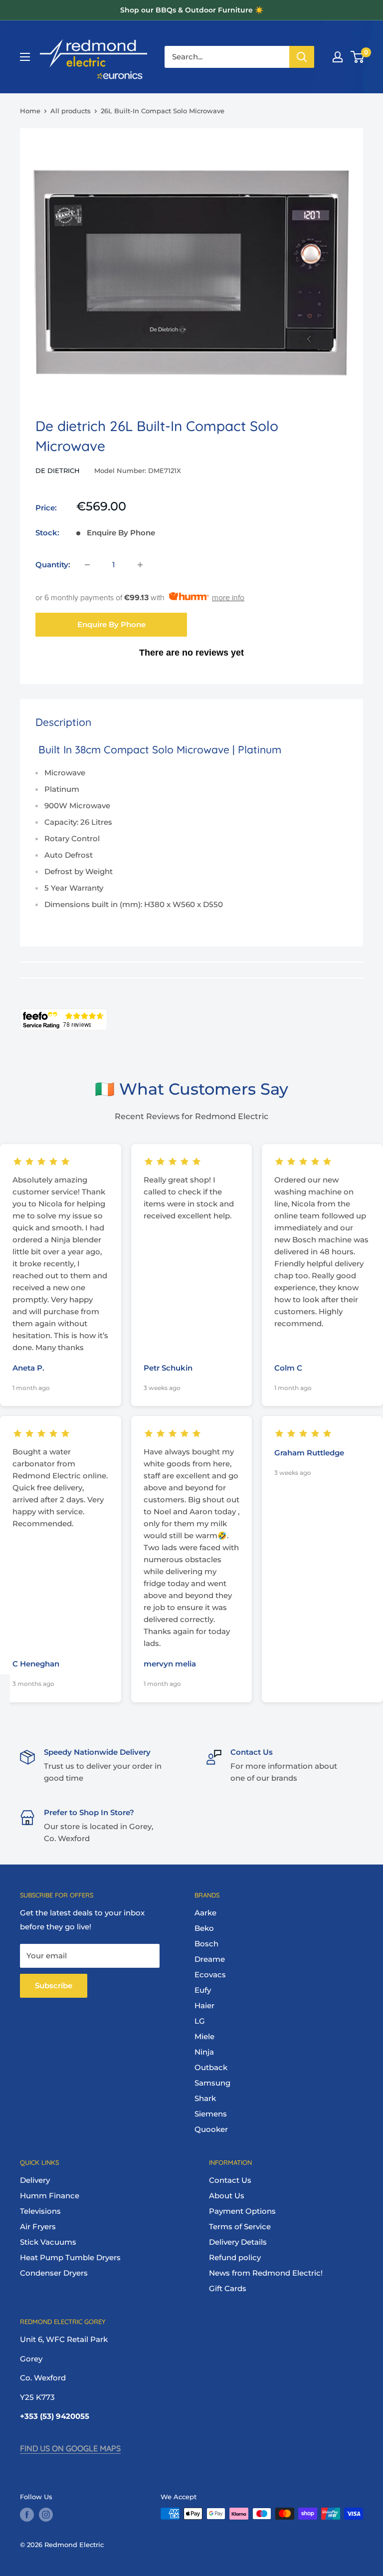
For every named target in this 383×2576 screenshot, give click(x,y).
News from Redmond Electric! (266, 2273)
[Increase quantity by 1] (140, 565)
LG (200, 2021)
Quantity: (53, 565)
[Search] (302, 57)
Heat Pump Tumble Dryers (70, 2257)
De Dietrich (58, 470)
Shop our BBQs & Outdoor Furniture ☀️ (192, 10)
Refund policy (235, 2257)
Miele (204, 2036)
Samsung (212, 2083)
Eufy (203, 1990)
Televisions (40, 2211)
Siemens (211, 2114)
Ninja (204, 2052)
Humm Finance (50, 2196)
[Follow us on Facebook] (27, 2515)
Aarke (205, 1913)
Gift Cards (228, 2288)
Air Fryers (38, 2226)
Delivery (35, 2180)
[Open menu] (25, 57)
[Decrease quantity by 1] (87, 565)
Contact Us (230, 2180)
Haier (204, 2005)
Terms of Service (240, 2226)
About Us (227, 2196)
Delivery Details (238, 2242)
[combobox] (227, 57)
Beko (204, 1928)
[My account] (338, 57)
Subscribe (54, 1986)
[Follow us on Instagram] (46, 2515)
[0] (358, 57)
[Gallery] (191, 268)
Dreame (210, 1959)
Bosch (206, 1944)
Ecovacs (210, 1975)
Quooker (211, 2129)
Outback (211, 2067)
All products (71, 111)
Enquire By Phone (111, 624)
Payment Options (242, 2211)
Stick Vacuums (48, 2242)
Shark (205, 2098)
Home (30, 111)
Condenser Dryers (54, 2273)
